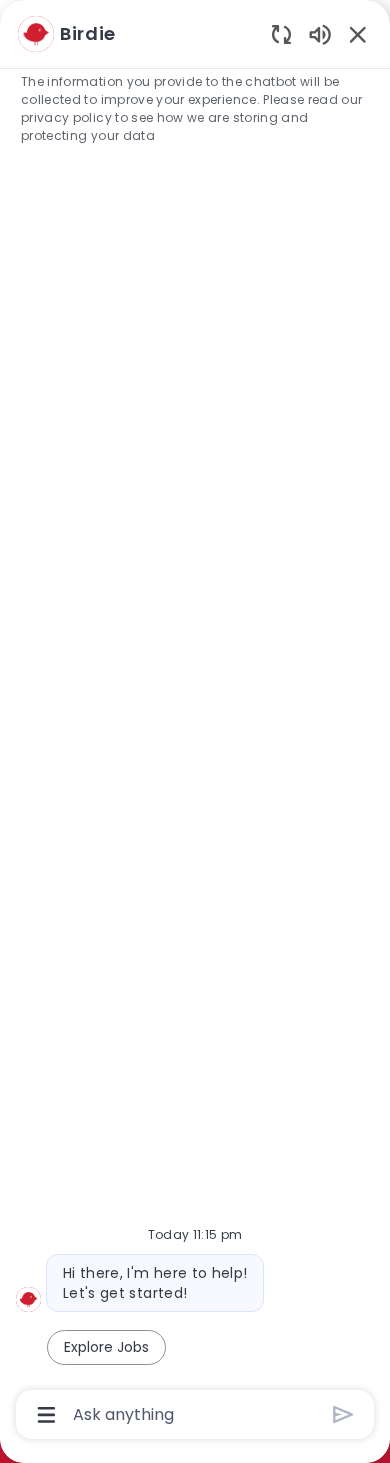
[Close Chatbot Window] (358, 34)
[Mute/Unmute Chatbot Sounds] (320, 33)
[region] (195, 722)
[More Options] (46, 1415)
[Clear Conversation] (281, 33)
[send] (343, 1414)
